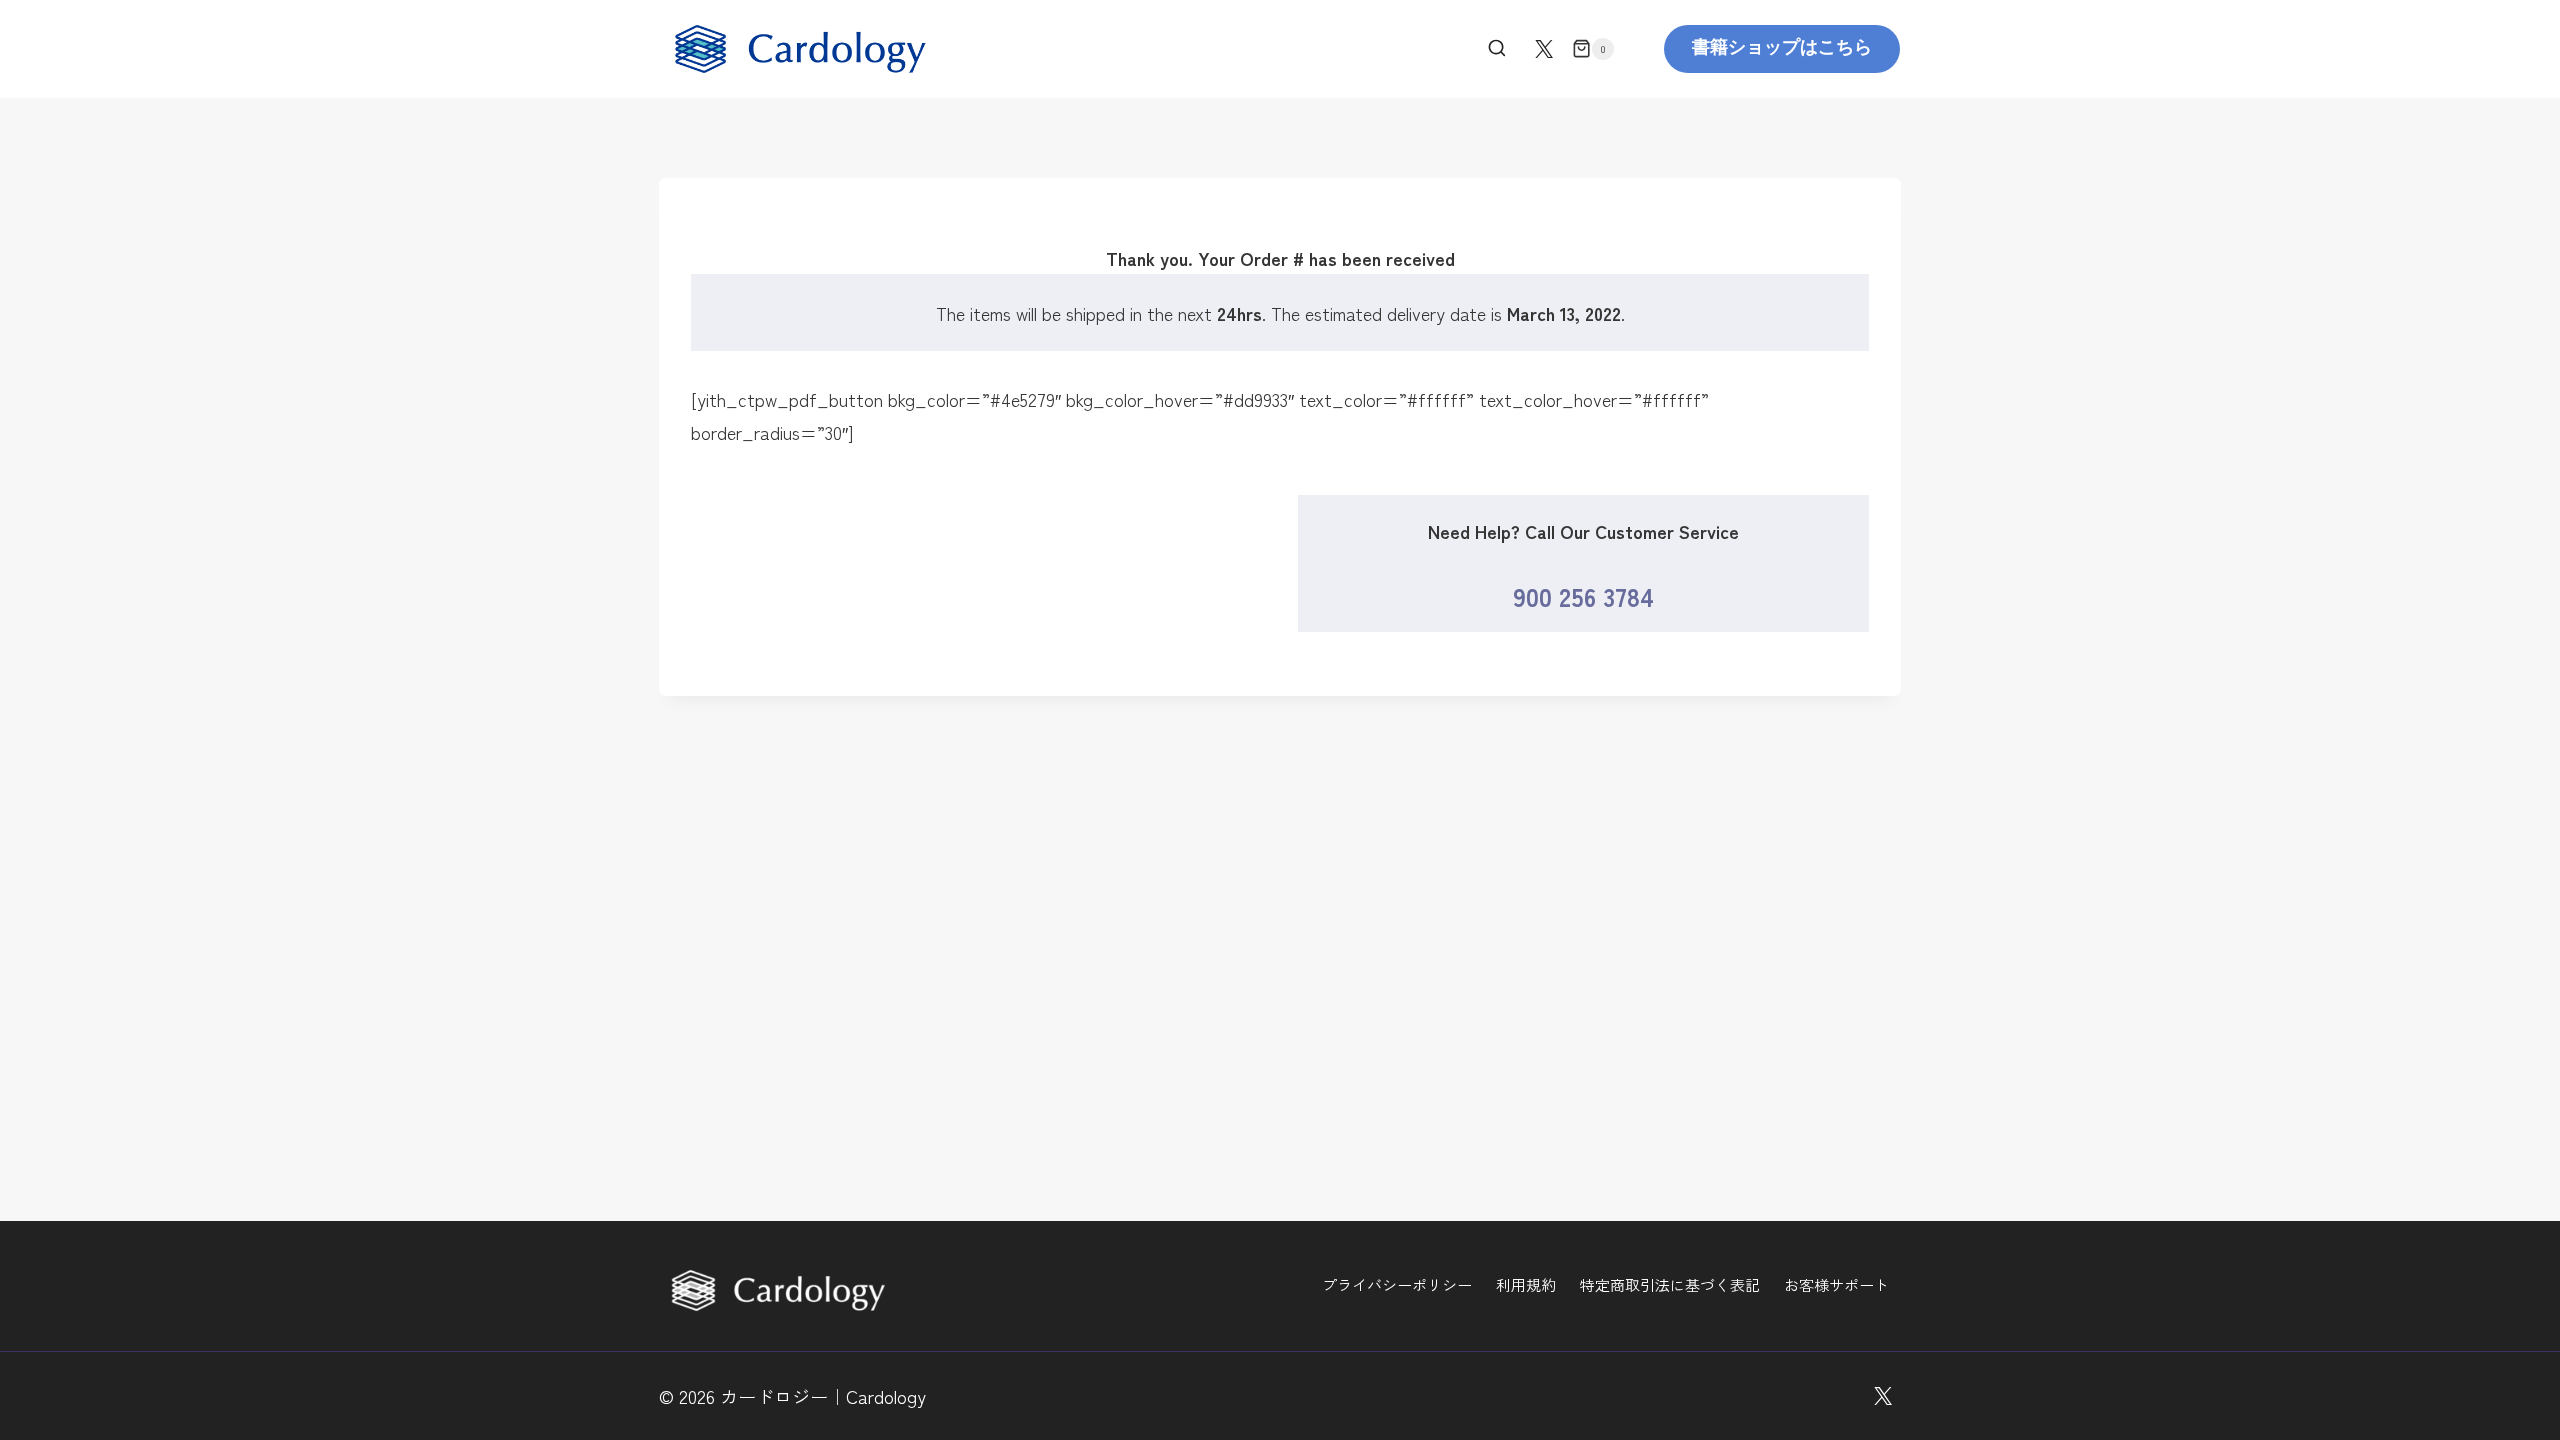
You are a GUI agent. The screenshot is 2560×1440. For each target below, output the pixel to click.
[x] (1544, 49)
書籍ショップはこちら (1782, 48)
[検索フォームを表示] (1497, 49)
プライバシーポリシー (1397, 1284)
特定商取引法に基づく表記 (1670, 1284)
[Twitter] (1883, 1396)
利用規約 (1526, 1284)
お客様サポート (1836, 1284)
